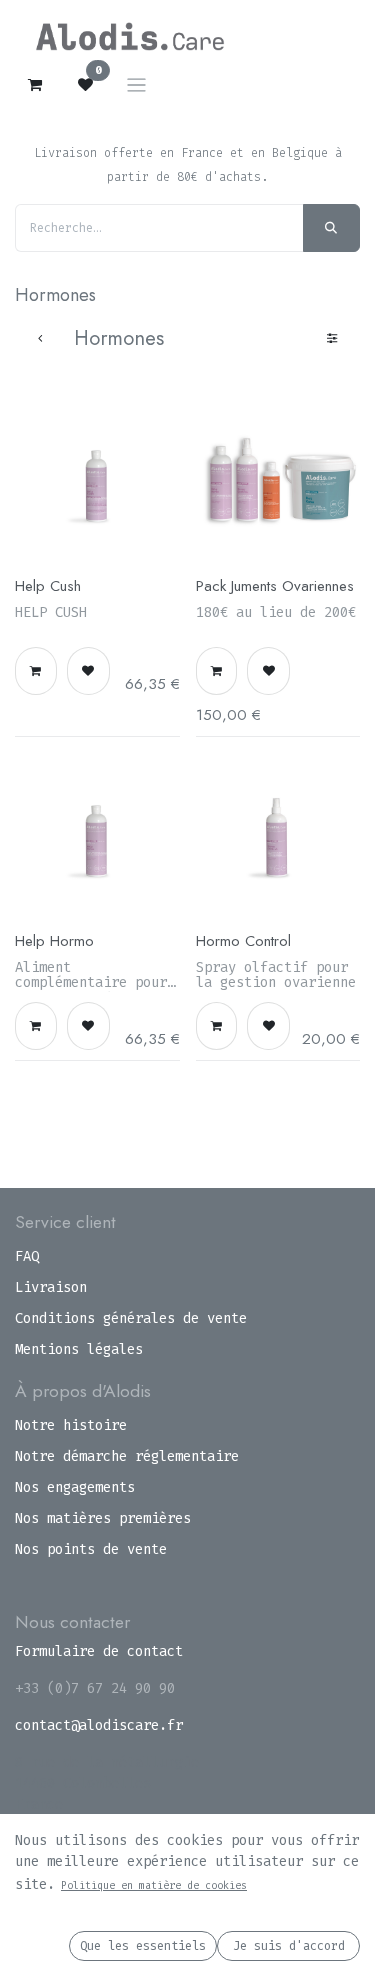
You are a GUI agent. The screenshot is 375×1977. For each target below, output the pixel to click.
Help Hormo (54, 941)
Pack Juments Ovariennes (275, 586)
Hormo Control (243, 941)
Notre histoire (71, 1425)
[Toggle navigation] (136, 84)
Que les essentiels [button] (143, 1946)
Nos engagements (75, 1487)
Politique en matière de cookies (154, 1885)
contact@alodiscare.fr (99, 1725)
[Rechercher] (331, 228)
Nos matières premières (103, 1518)
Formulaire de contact (99, 1651)
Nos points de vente (91, 1549)
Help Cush (48, 586)
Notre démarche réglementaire (127, 1456)
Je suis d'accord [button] (289, 1946)
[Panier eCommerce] (35, 85)
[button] (36, 671)
